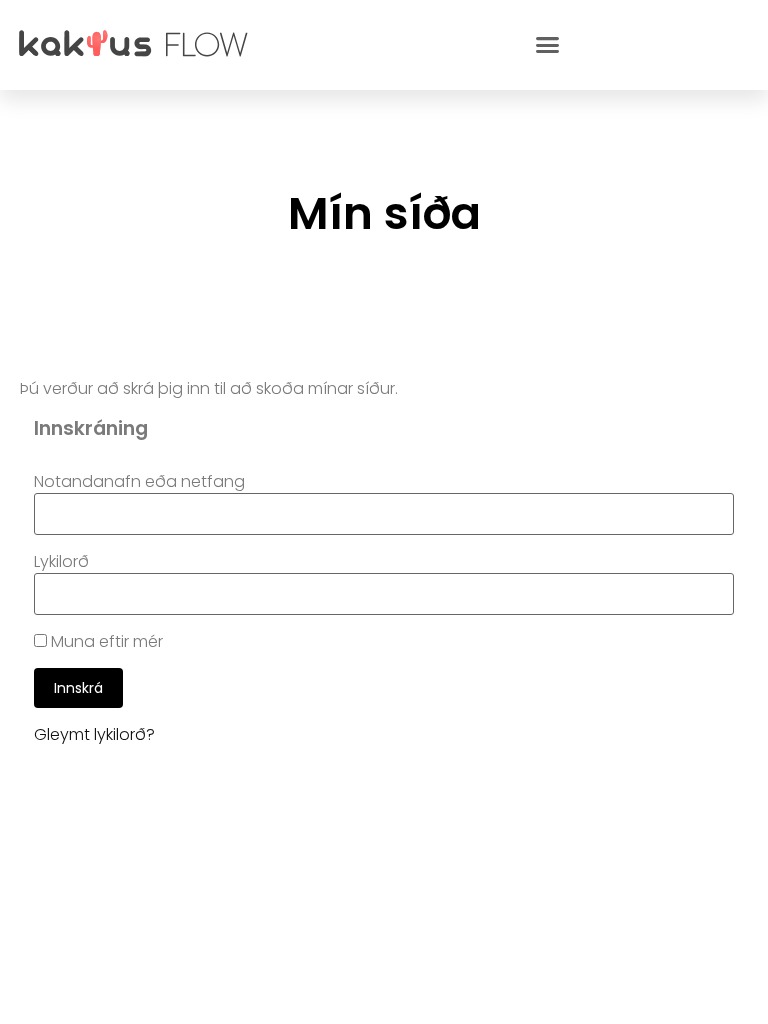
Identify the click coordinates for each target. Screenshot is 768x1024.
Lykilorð (61, 562)
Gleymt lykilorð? (94, 734)
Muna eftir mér (105, 642)
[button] (548, 45)
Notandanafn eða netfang (139, 482)
